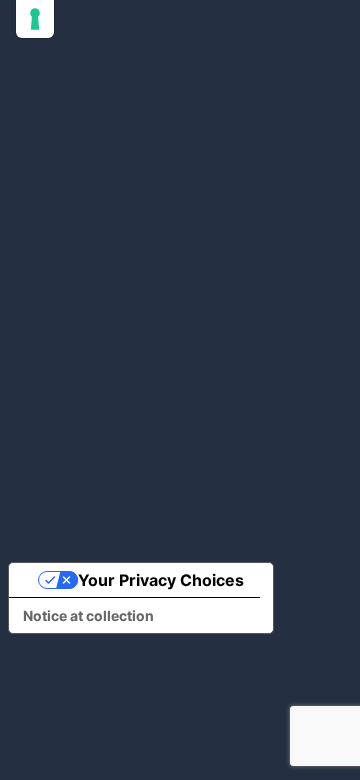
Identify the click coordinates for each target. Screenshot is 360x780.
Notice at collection (88, 615)
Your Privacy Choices (161, 580)
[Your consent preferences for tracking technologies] (35, 19)
